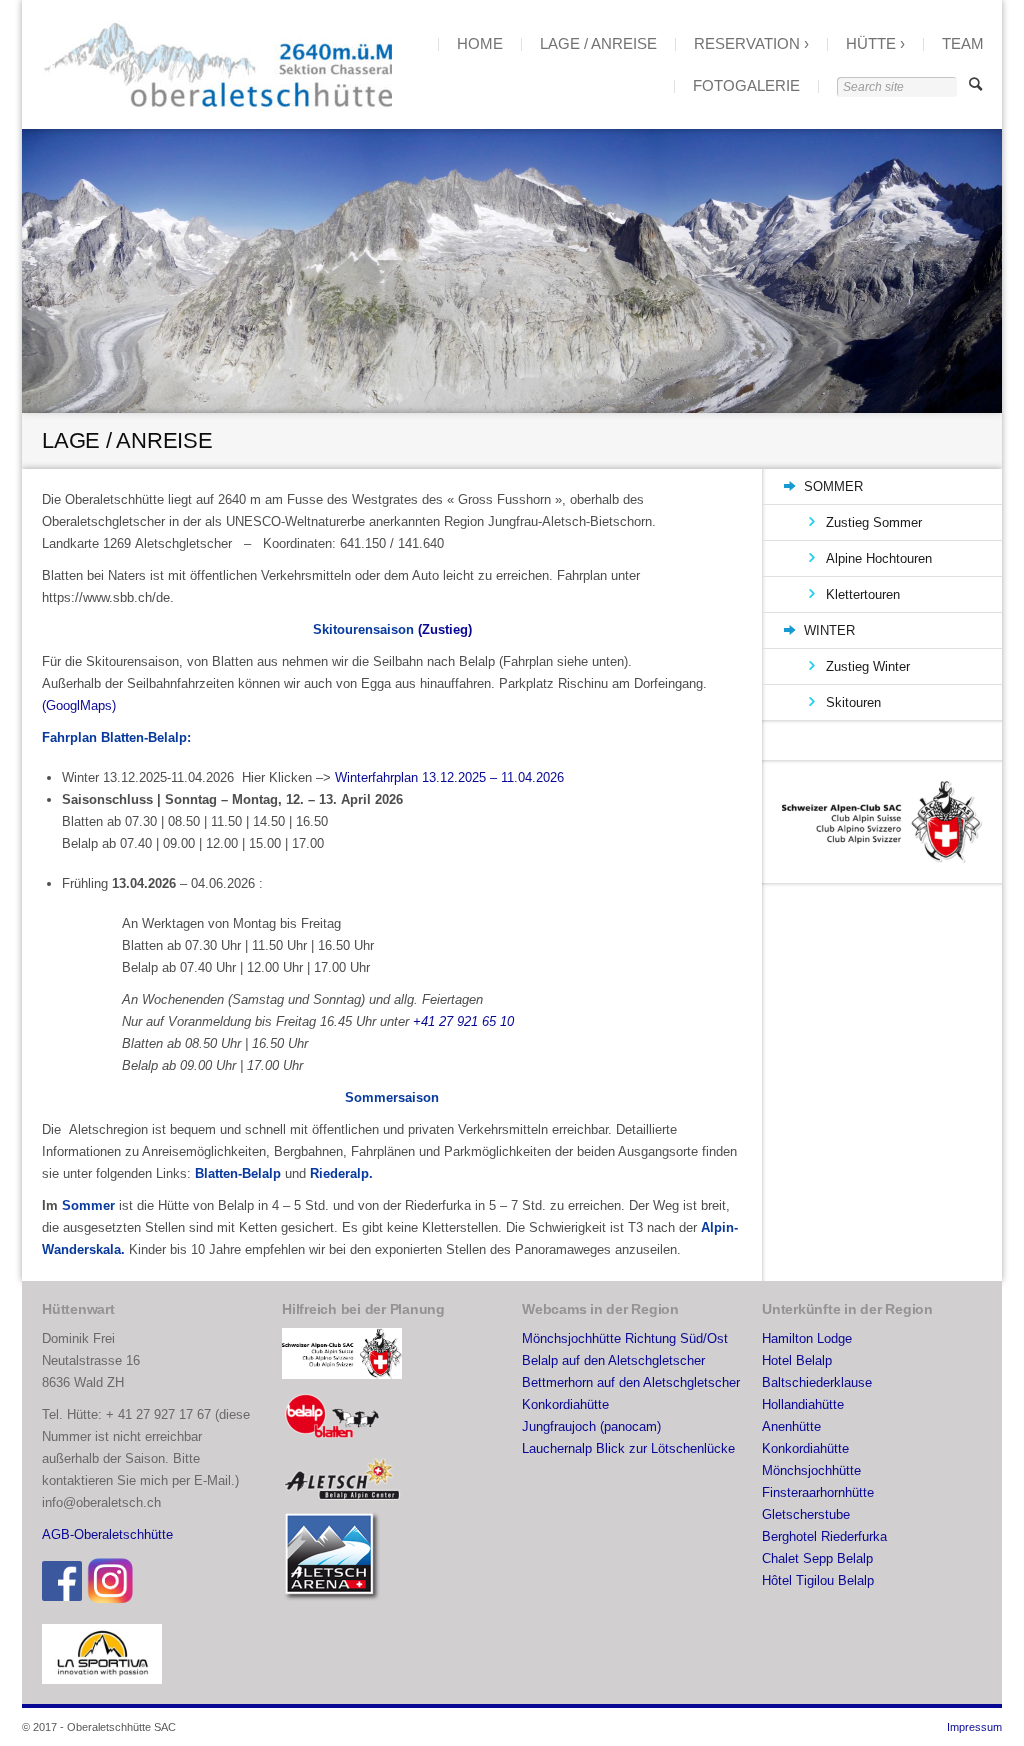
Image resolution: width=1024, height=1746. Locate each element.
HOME (480, 43)
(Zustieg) (445, 629)
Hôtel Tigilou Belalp (818, 1580)
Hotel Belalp (797, 1360)
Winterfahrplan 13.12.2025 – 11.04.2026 (449, 777)
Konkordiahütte (565, 1404)
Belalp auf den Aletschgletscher (613, 1360)
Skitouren (853, 702)
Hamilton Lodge (807, 1338)
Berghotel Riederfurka (824, 1536)
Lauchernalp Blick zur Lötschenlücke (628, 1448)
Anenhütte (791, 1426)
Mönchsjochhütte (811, 1470)
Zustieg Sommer (874, 522)
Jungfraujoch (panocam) (591, 1426)
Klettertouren (863, 594)
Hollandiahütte (803, 1404)
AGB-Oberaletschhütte (107, 1534)
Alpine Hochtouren (879, 558)
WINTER (829, 630)
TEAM (963, 43)
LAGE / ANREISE (598, 43)
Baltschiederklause (817, 1382)
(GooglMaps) (79, 705)
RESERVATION (747, 43)
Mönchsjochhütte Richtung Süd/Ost (625, 1338)
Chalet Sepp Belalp (817, 1558)
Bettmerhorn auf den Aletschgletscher (631, 1382)
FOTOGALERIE (746, 85)
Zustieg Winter (868, 666)
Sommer (90, 1205)
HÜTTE (871, 43)
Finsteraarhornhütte (818, 1492)
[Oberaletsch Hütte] (217, 64)
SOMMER (833, 486)
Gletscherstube (806, 1514)
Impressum (974, 1727)
